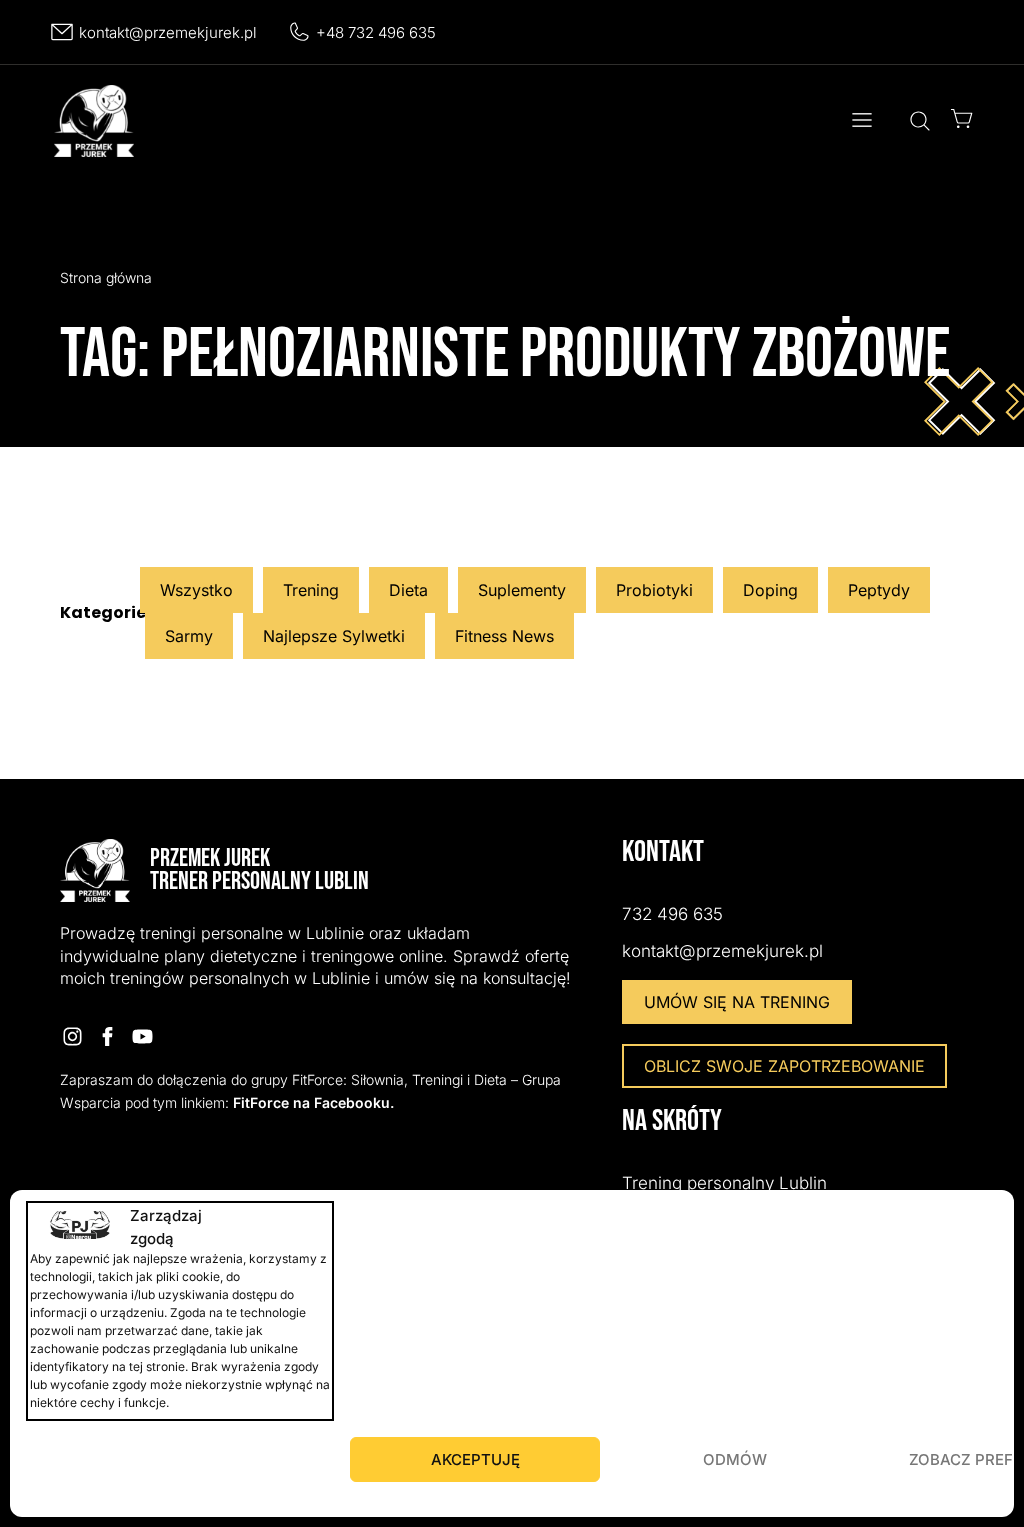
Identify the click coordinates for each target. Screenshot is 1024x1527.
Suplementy (522, 590)
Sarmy (189, 636)
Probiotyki (654, 590)
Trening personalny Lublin (724, 1183)
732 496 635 (672, 914)
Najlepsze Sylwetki (334, 636)
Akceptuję (475, 1459)
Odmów (735, 1459)
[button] (861, 121)
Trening (311, 590)
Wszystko (196, 590)
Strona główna (106, 277)
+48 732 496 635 (376, 32)
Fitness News (504, 636)
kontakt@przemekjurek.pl (168, 32)
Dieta (408, 590)
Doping (770, 590)
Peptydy (879, 590)
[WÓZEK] (962, 118)
